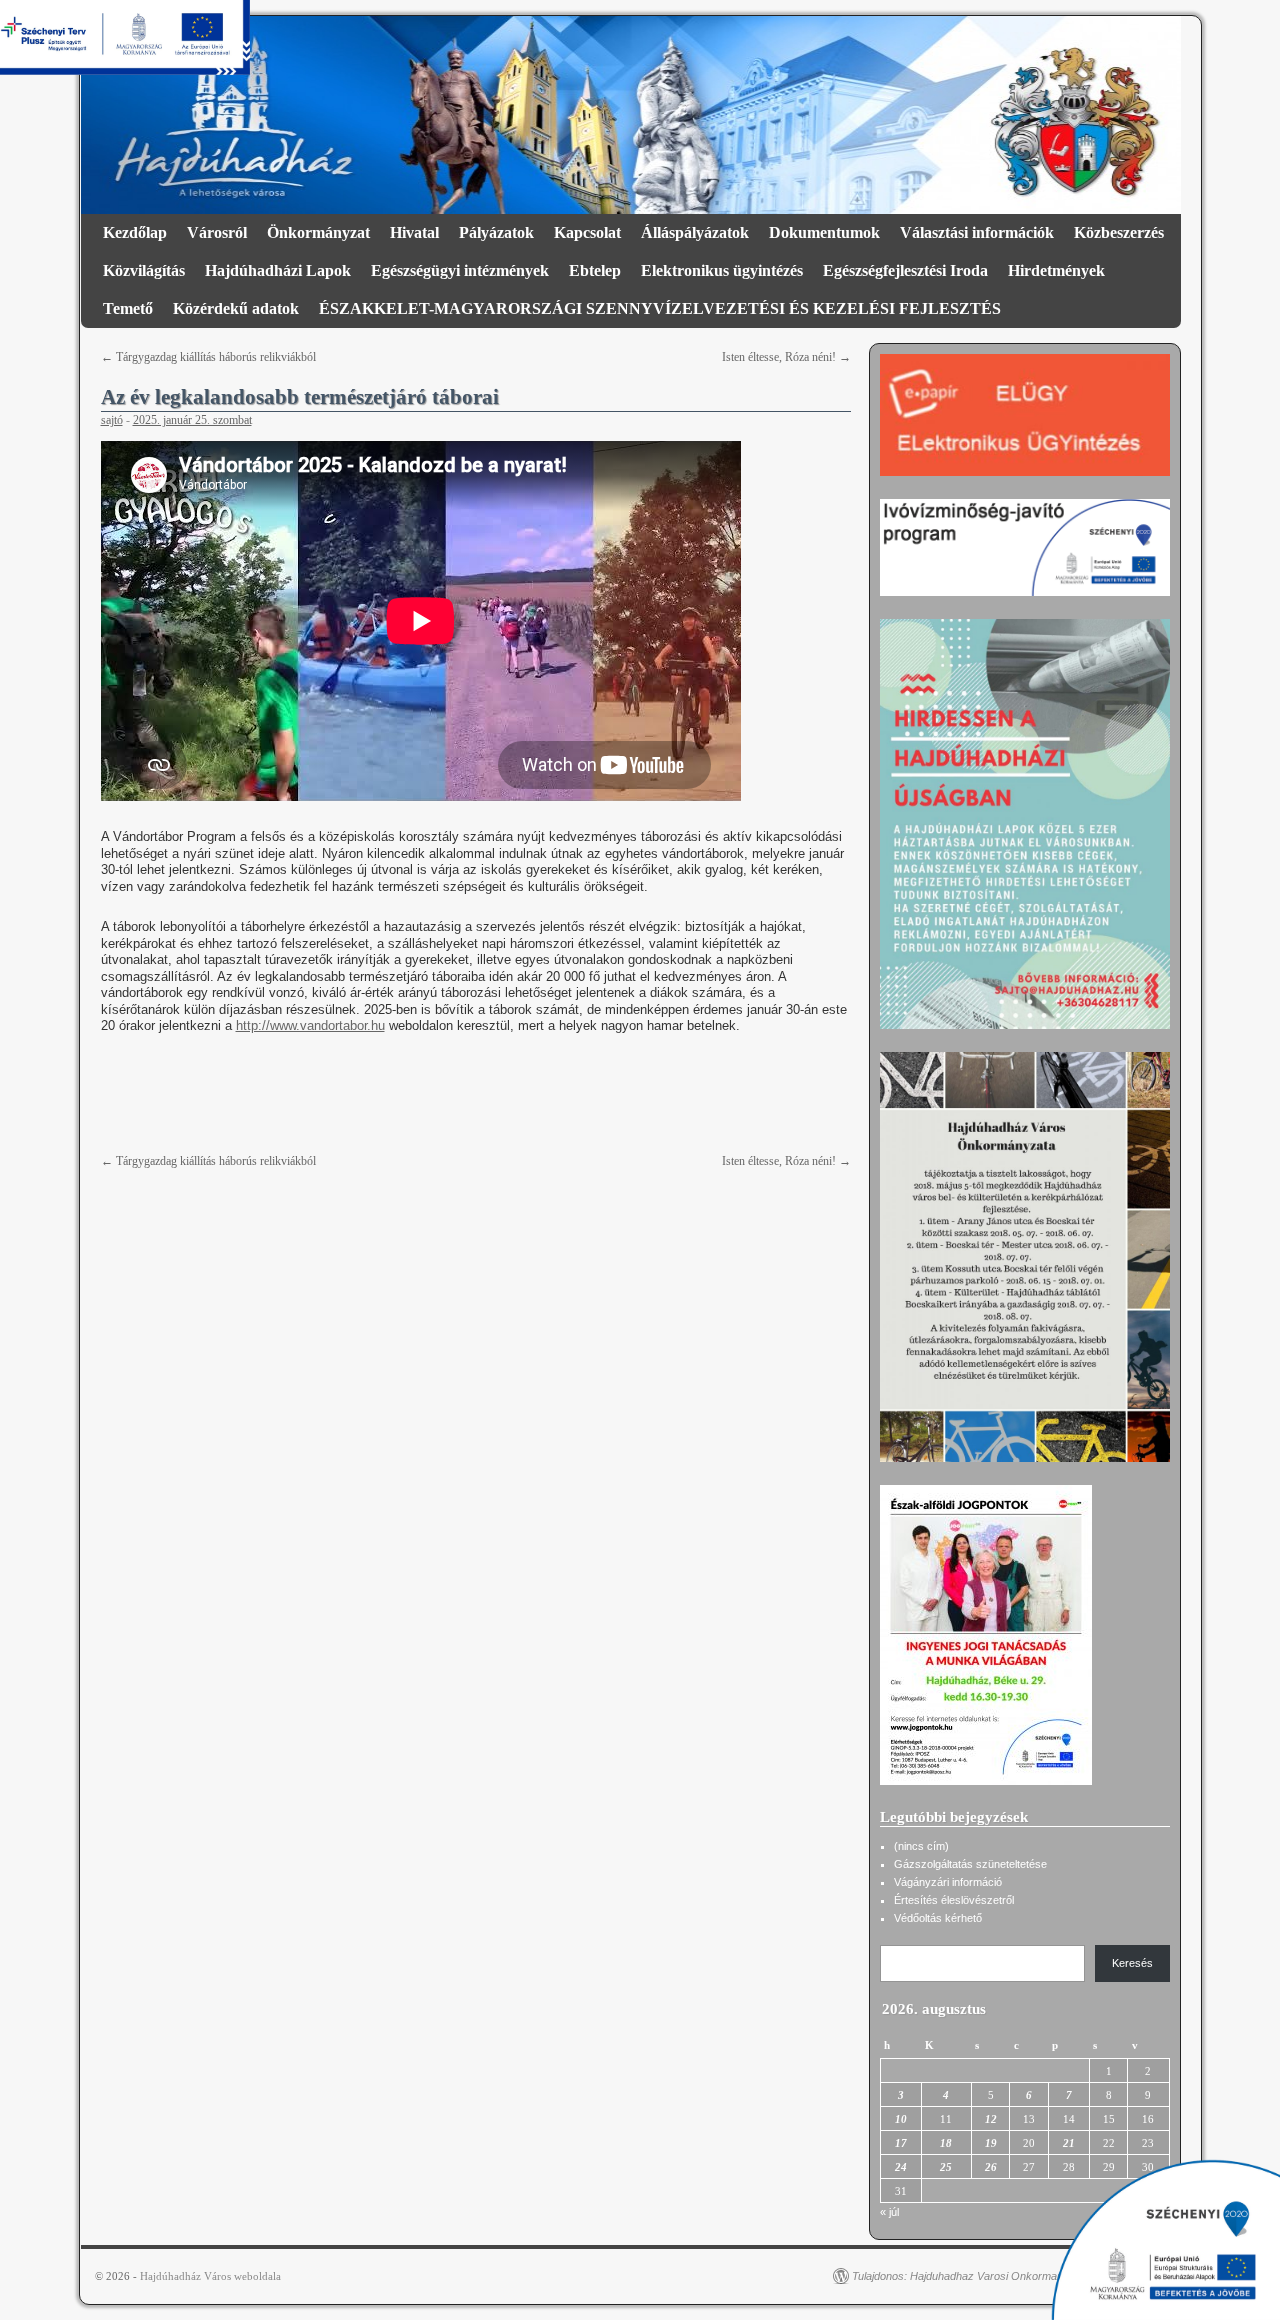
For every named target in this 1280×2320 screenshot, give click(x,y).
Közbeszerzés (1119, 232)
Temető (128, 308)
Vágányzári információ (948, 1882)
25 (946, 2167)
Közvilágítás (144, 270)
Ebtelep (595, 270)
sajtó (112, 420)
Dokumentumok (824, 232)
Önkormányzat (318, 232)
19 (991, 2143)
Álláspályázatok (695, 232)
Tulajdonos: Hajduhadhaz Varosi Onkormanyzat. (969, 2276)
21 (1069, 2143)
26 (991, 2167)
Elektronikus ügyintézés (722, 270)
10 (901, 2119)
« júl (889, 2212)
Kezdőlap (135, 232)
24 (901, 2167)
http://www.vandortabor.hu (310, 1025)
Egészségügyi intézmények (460, 270)
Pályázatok (496, 232)
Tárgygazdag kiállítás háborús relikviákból (208, 357)
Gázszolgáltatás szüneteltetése (970, 1864)
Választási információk (977, 232)
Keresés (1132, 1963)
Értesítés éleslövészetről (954, 1900)
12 (991, 2119)
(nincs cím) (921, 1846)
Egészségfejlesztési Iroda (905, 270)
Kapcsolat (587, 232)
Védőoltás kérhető (938, 1918)
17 (901, 2143)
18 (946, 2143)
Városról (217, 232)
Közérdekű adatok (236, 308)
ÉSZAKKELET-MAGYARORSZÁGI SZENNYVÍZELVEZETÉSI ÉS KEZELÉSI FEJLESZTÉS (660, 308)
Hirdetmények (1056, 270)
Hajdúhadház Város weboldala (210, 2276)
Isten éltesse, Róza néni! (786, 357)
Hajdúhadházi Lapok (278, 270)
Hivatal (414, 232)
